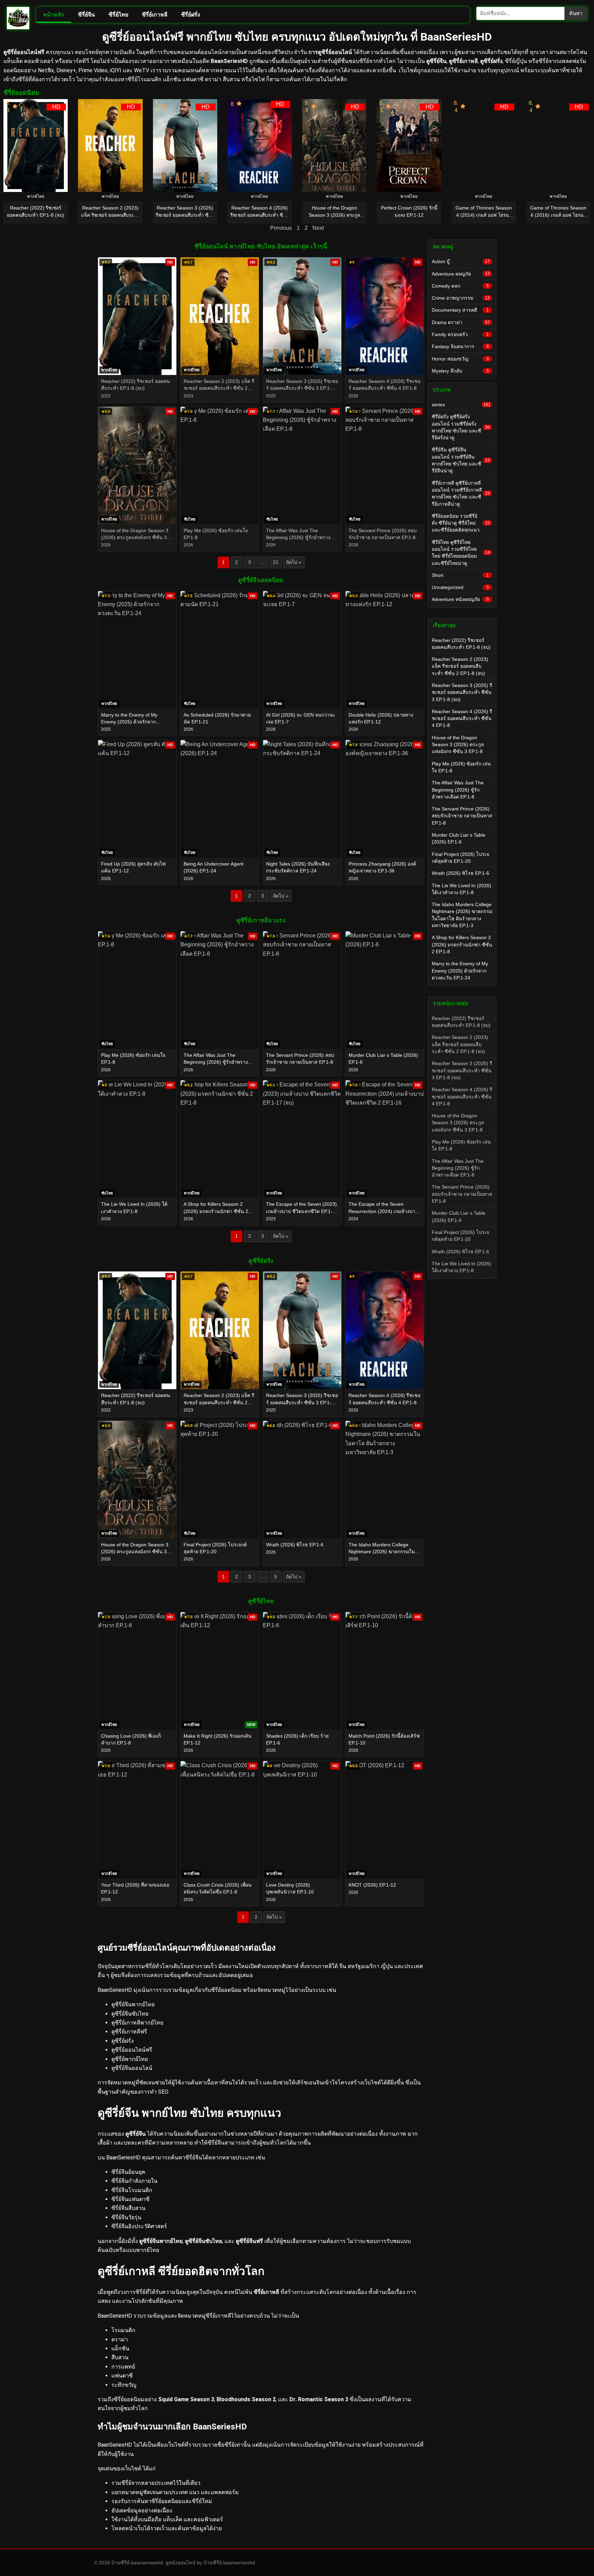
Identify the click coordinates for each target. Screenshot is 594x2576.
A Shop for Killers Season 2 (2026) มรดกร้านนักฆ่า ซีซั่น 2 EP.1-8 (462, 944)
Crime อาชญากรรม (461, 298)
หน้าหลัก (54, 15)
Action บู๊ (461, 261)
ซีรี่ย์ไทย (118, 15)
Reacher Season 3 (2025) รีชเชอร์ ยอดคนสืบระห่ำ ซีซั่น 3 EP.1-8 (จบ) (462, 692)
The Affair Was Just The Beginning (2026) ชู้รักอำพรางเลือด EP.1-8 (458, 790)
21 (276, 562)
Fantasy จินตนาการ (460, 346)
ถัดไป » (294, 562)
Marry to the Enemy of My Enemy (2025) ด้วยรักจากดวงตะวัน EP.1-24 (460, 971)
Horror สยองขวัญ (460, 359)
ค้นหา (576, 13)
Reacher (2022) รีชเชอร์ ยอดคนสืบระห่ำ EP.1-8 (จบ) (461, 644)
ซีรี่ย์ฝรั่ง (191, 15)
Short (460, 575)
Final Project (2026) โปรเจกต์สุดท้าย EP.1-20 (460, 858)
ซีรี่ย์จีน (86, 15)
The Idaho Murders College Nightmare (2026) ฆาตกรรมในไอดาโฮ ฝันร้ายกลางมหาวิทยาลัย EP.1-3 (462, 915)
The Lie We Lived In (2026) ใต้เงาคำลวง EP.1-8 (461, 889)
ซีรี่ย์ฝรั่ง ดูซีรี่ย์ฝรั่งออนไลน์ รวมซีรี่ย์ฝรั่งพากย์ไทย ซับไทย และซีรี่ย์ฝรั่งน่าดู (461, 427)
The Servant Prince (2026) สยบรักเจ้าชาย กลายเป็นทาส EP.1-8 (462, 816)
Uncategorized (460, 587)
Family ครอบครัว (460, 334)
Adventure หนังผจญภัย (460, 599)
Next (318, 228)
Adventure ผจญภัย (461, 274)
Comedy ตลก (460, 286)
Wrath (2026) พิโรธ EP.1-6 (460, 873)
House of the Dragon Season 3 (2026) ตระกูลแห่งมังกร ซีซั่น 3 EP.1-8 (458, 745)
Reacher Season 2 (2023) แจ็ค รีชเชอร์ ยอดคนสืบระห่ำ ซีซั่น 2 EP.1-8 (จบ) (460, 666)
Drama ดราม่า (461, 322)
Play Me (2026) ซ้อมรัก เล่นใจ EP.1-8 (461, 767)
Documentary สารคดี (460, 310)
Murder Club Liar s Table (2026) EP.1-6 (459, 838)
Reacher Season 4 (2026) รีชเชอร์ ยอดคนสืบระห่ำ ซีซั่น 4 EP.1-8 (462, 718)
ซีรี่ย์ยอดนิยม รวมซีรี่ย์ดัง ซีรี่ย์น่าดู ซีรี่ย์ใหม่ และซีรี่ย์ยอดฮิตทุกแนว (461, 523)
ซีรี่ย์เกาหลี (155, 15)
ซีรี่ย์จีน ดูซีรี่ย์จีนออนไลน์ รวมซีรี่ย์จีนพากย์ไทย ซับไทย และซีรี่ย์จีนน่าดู (461, 460)
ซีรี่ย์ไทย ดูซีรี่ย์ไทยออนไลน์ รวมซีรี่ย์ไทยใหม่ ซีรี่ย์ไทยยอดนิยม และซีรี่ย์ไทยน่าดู (461, 553)
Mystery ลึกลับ (460, 371)
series (461, 405)
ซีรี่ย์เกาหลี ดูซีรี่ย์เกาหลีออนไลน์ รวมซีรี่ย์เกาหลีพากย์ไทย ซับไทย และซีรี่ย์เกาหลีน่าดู (461, 493)
